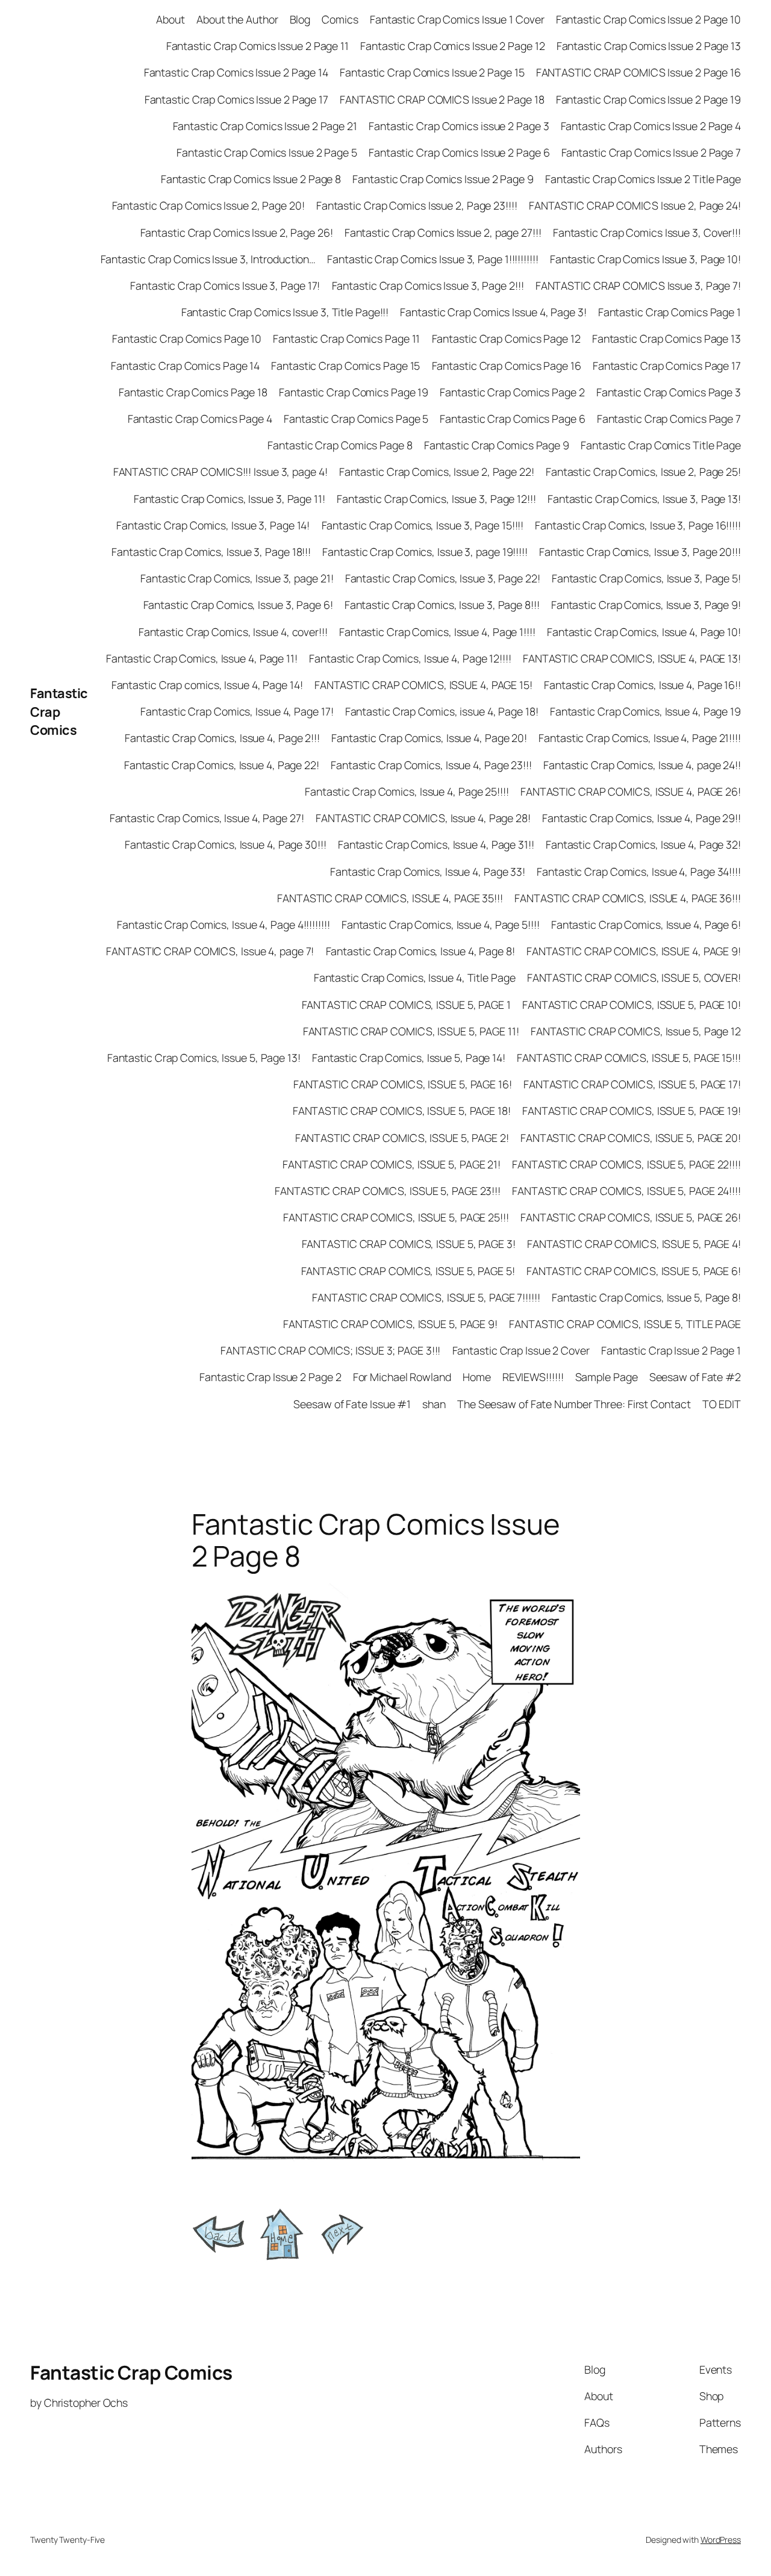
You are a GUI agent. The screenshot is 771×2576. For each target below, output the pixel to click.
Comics (340, 19)
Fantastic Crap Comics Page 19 (354, 392)
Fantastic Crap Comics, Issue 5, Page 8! (646, 1297)
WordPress (721, 2540)
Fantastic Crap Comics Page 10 (187, 338)
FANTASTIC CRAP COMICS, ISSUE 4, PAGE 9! (634, 951)
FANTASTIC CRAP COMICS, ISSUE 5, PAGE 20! (631, 1138)
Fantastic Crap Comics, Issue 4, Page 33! (428, 872)
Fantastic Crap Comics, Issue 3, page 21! (237, 578)
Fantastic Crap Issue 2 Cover (521, 1350)
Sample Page (607, 1377)
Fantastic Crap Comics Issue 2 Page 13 (649, 46)
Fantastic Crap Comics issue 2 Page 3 (459, 126)
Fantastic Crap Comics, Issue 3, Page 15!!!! (423, 525)
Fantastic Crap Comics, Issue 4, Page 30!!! (226, 844)
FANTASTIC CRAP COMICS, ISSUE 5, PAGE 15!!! (629, 1058)
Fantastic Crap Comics (59, 712)
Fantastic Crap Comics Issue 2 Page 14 (236, 72)
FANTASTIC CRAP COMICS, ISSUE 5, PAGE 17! (632, 1084)
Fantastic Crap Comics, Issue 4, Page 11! (202, 658)
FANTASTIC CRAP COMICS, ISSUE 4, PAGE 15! (423, 685)
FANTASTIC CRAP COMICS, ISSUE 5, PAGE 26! (631, 1217)
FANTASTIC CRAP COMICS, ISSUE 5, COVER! (634, 978)
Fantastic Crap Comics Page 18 (193, 392)
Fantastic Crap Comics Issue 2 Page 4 (651, 126)
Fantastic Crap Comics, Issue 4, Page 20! (429, 738)
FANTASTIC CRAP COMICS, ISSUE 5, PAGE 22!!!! (626, 1164)
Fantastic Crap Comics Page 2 (512, 392)
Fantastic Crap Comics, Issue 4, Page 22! (222, 765)
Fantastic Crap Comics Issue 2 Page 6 (459, 152)
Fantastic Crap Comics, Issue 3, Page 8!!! (442, 605)
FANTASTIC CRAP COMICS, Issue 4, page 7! (210, 951)
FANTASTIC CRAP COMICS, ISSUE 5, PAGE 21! (392, 1164)
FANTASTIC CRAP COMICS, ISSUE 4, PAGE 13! (632, 658)
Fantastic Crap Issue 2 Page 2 (270, 1377)
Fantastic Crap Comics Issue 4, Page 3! (493, 312)
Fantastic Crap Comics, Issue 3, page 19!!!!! (425, 552)
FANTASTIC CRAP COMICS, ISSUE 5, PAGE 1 (406, 1005)
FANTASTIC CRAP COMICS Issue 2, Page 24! (635, 205)
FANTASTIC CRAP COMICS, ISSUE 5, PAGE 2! (402, 1138)
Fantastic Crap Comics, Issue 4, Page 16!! (642, 685)
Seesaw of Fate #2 (695, 1377)
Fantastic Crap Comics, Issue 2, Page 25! (643, 472)
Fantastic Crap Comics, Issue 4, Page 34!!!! (639, 872)
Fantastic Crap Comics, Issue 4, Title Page (415, 978)
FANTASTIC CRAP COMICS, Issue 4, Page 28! (423, 818)
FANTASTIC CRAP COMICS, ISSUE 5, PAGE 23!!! (388, 1191)
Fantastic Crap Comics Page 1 (670, 312)
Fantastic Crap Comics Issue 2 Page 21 (265, 126)
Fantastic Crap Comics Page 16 (507, 366)
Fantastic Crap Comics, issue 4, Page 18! (442, 711)
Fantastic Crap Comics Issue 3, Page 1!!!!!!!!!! (432, 259)
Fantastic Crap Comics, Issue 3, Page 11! (229, 499)
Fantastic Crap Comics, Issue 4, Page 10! (644, 632)
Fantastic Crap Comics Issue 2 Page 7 (651, 152)
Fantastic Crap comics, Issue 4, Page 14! (207, 685)
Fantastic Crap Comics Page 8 (340, 445)
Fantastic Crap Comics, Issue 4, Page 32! (643, 844)
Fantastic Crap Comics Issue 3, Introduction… (208, 259)
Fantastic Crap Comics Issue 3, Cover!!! (647, 232)
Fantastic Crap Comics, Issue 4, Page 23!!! (431, 765)
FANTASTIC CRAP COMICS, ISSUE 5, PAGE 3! (409, 1244)
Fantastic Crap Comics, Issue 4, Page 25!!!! (407, 791)
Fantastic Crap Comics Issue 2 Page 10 (648, 19)
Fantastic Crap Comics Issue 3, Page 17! (225, 285)
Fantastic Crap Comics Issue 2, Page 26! (237, 232)
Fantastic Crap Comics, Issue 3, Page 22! (443, 578)
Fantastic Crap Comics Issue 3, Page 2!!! (428, 285)
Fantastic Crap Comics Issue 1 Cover (457, 19)
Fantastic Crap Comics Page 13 (666, 338)
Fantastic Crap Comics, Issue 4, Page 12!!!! (410, 658)
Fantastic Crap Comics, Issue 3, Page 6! (238, 605)
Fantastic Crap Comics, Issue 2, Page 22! (437, 472)
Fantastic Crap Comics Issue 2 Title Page (643, 179)
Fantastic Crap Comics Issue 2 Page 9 (443, 179)
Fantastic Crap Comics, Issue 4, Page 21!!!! (640, 738)
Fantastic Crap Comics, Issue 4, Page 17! (237, 711)
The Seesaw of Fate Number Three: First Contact (574, 1404)
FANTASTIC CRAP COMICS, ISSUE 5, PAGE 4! (634, 1244)
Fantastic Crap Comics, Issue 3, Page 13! (644, 499)
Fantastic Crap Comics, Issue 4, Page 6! (646, 925)
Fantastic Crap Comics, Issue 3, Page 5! (646, 578)
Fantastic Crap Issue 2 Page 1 (671, 1350)
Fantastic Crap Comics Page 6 (512, 419)
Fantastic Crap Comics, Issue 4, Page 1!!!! (437, 632)
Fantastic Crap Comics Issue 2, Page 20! (208, 205)
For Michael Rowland (402, 1377)
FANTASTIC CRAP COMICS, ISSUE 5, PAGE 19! (632, 1111)
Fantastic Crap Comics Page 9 (497, 445)
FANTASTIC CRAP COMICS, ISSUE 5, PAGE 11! (411, 1031)
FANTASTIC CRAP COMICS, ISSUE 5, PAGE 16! (403, 1084)
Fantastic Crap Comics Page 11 (346, 338)
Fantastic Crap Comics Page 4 (200, 419)
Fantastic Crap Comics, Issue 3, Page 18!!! (211, 552)
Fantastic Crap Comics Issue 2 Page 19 (648, 99)
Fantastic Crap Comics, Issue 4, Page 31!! (436, 844)
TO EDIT (722, 1404)
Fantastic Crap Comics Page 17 (667, 366)
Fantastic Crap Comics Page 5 (356, 419)
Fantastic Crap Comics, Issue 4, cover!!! (233, 632)
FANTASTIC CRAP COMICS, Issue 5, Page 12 (636, 1031)
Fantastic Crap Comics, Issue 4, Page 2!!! (222, 738)
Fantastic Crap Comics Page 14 (185, 366)
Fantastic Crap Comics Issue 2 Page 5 (267, 152)
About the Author (237, 19)
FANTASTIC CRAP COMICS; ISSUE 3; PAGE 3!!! (330, 1350)
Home (477, 1377)
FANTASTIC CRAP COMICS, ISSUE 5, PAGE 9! (390, 1324)
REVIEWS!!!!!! (533, 1377)
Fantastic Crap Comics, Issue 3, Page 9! (646, 605)
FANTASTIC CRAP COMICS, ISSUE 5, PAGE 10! (632, 1005)
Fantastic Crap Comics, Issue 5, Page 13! (204, 1058)
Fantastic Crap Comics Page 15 (345, 366)
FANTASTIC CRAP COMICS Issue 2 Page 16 (638, 72)
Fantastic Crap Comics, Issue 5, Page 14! (409, 1058)
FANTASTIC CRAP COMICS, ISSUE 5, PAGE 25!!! (396, 1217)
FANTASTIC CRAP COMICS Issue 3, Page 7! (638, 285)
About (170, 19)
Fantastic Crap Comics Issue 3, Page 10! (645, 259)
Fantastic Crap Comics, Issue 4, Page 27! (207, 818)
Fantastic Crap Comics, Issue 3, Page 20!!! (640, 552)
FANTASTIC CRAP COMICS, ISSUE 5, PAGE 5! (408, 1271)
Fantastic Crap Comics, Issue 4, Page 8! (420, 951)
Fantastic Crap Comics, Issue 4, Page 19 (645, 711)
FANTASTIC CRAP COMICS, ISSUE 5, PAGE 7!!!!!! (426, 1297)
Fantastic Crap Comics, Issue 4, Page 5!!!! (441, 925)
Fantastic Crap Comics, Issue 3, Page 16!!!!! (638, 525)
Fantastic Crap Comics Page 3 (669, 392)
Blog (300, 19)
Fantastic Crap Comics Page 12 (506, 338)
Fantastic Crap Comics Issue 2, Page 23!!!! (417, 205)
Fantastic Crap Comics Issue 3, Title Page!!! (285, 312)
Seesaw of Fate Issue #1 (352, 1404)
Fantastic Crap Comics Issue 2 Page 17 (236, 99)
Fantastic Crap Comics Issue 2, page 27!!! (443, 232)
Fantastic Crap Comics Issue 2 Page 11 (258, 46)
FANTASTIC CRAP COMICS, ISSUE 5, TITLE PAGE (625, 1324)
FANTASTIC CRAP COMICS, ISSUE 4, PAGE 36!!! (628, 898)
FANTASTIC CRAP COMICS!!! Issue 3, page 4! (220, 472)
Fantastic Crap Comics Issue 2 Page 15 (432, 72)
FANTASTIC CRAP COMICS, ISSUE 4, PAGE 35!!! (390, 898)
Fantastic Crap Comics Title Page (661, 445)
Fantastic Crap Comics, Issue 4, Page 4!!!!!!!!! (223, 925)
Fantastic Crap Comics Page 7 (669, 419)
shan (434, 1404)
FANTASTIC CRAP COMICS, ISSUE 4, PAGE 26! (631, 791)
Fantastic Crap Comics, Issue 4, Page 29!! (641, 818)
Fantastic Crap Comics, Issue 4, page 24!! (642, 765)
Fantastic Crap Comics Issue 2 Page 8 (251, 179)
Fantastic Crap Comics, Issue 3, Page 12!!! (436, 499)
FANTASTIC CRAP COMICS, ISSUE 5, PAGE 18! (402, 1111)
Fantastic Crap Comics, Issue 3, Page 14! (213, 525)
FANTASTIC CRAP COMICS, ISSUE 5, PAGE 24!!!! (626, 1191)
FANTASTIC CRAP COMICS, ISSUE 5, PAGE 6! (634, 1271)
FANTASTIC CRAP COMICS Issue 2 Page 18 (442, 99)
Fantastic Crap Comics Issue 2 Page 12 (452, 46)
